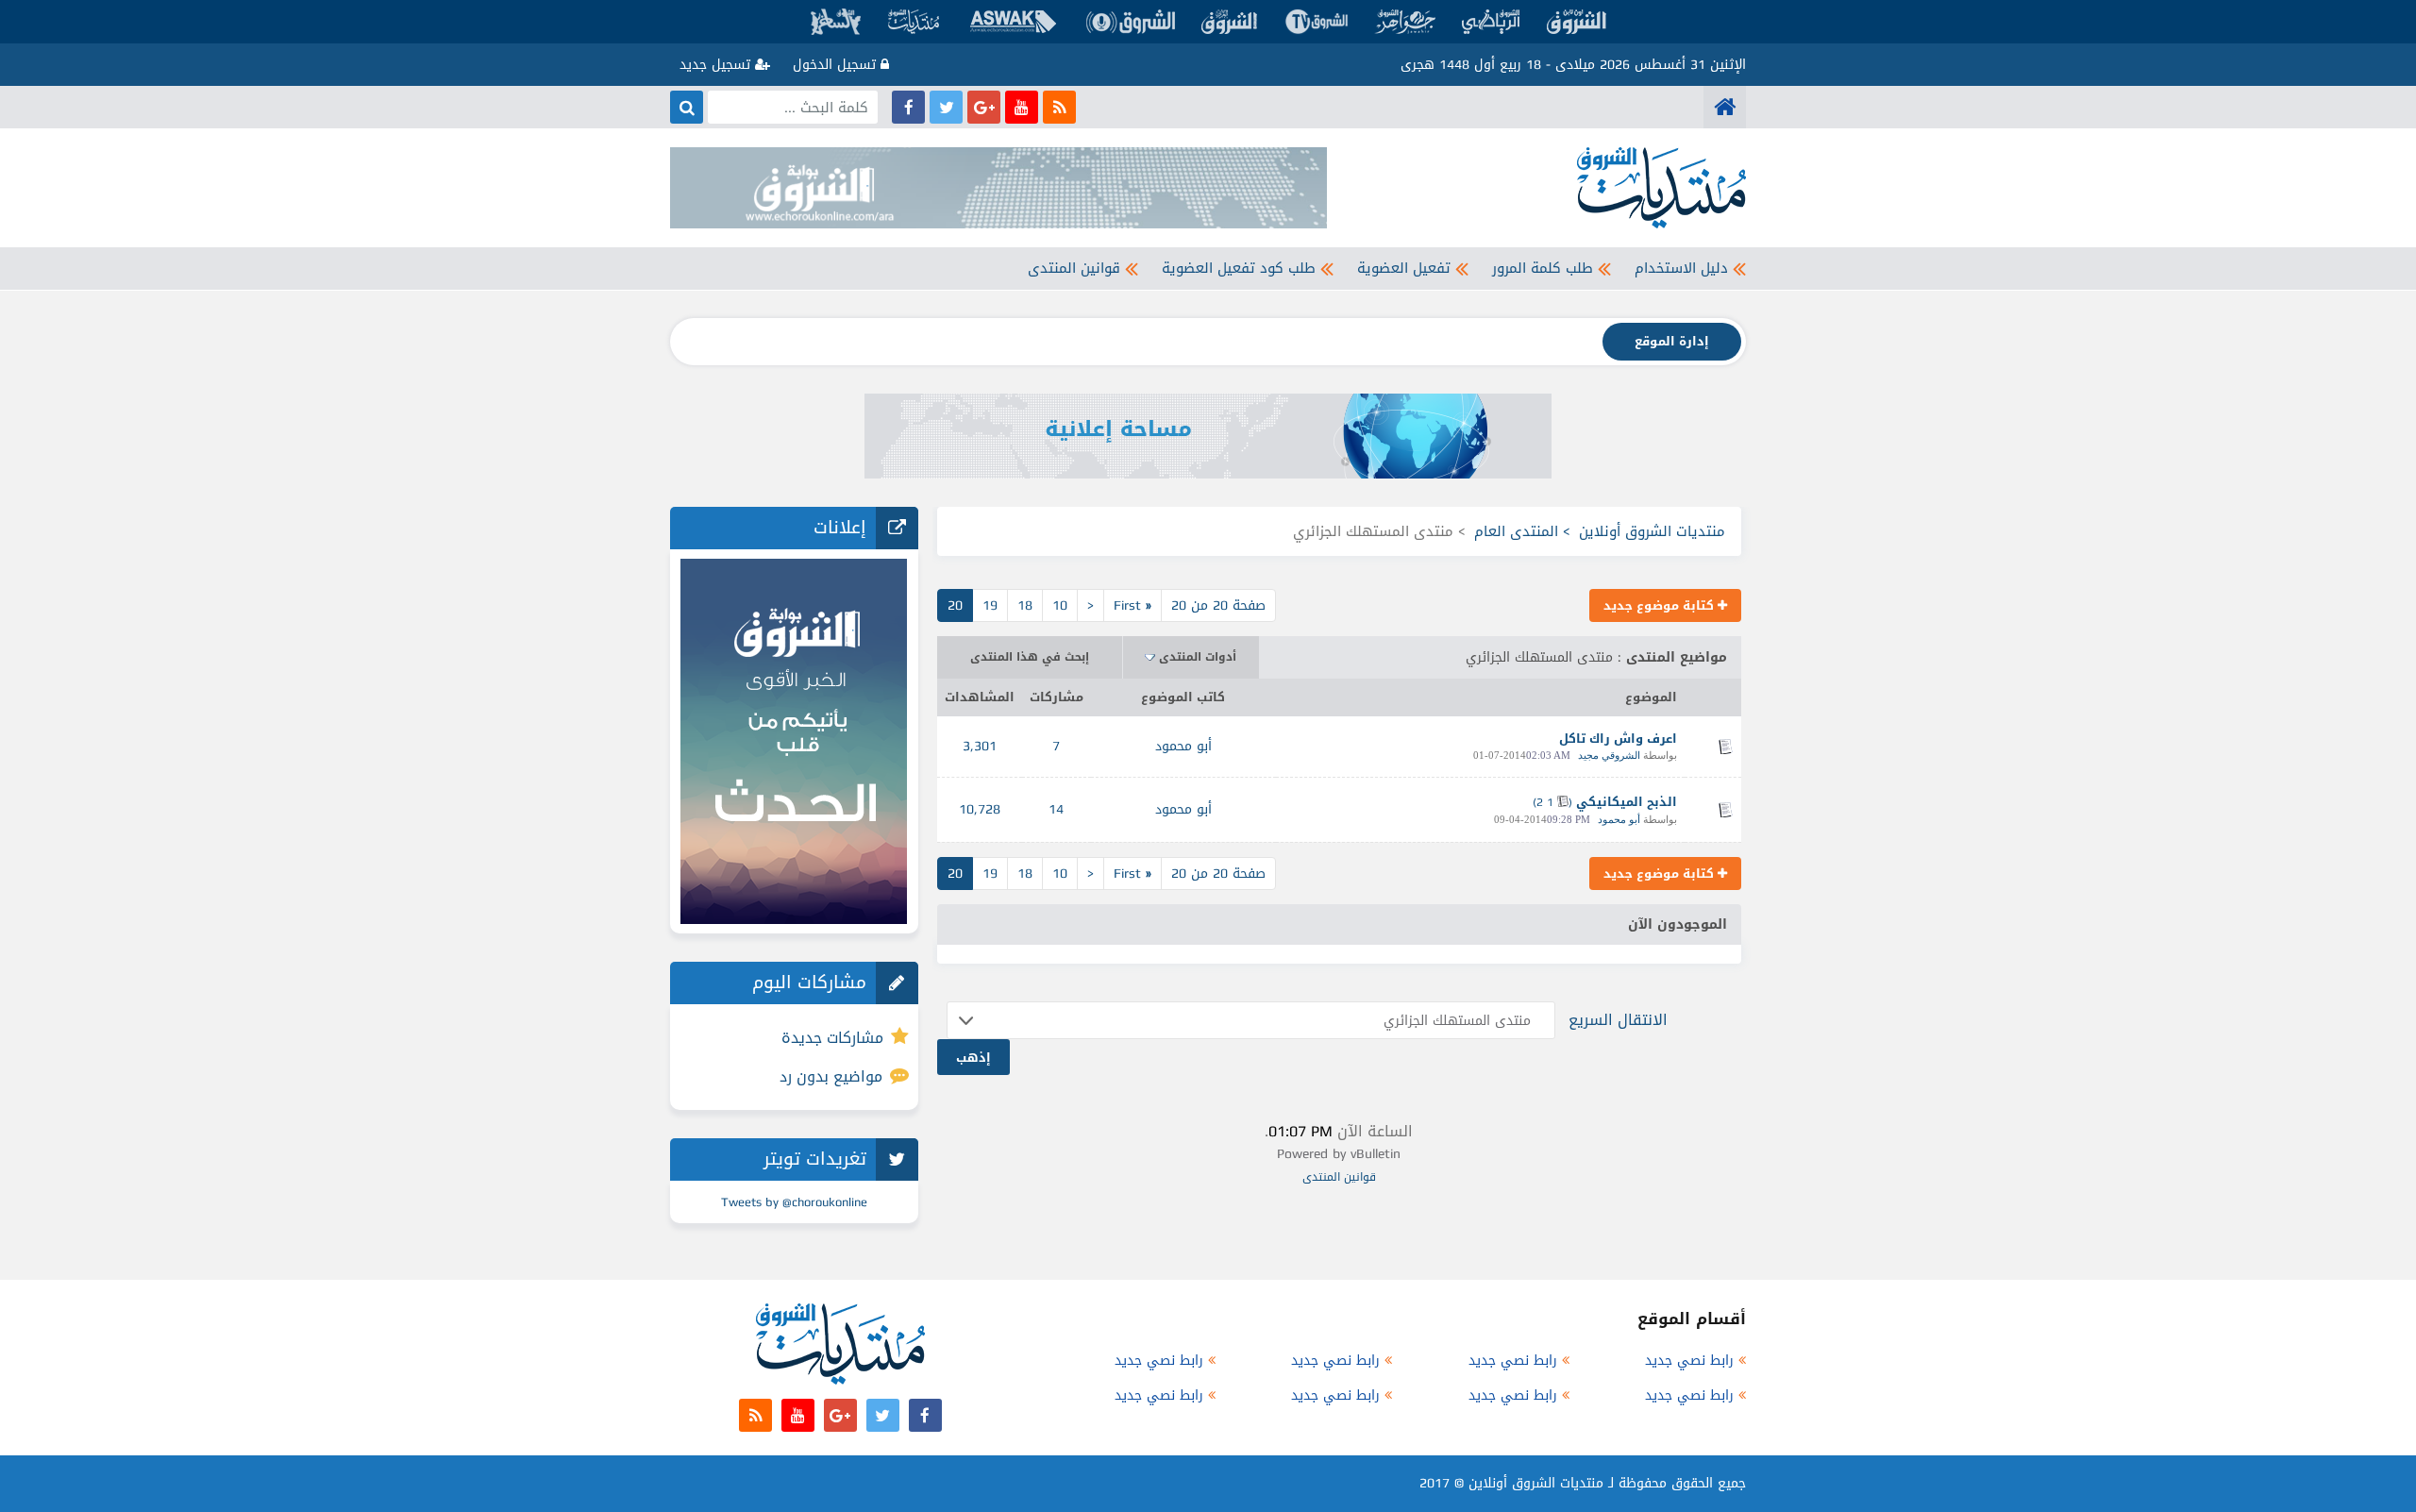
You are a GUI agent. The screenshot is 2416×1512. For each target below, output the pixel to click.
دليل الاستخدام (1681, 268)
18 (1025, 605)
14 (1056, 809)
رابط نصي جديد (1689, 1361)
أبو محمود (1183, 746)
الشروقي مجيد (1609, 755)
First (1132, 605)
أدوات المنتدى (1198, 657)
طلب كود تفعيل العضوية (1239, 268)
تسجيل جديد (717, 65)
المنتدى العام (1516, 531)
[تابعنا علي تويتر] (946, 107)
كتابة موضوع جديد (1661, 605)
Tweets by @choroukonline (794, 1202)
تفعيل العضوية (1404, 268)
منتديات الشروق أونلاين (1652, 531)
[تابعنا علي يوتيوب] (1022, 107)
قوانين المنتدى (1074, 268)
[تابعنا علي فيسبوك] (908, 107)
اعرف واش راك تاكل (1618, 739)
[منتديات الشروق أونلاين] (1725, 107)
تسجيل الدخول (837, 65)
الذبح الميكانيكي (1627, 802)
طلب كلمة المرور (1543, 268)
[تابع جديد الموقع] (1059, 107)
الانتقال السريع (1618, 1020)
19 (990, 605)
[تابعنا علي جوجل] (984, 107)
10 (1060, 605)
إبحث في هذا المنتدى (1030, 657)
